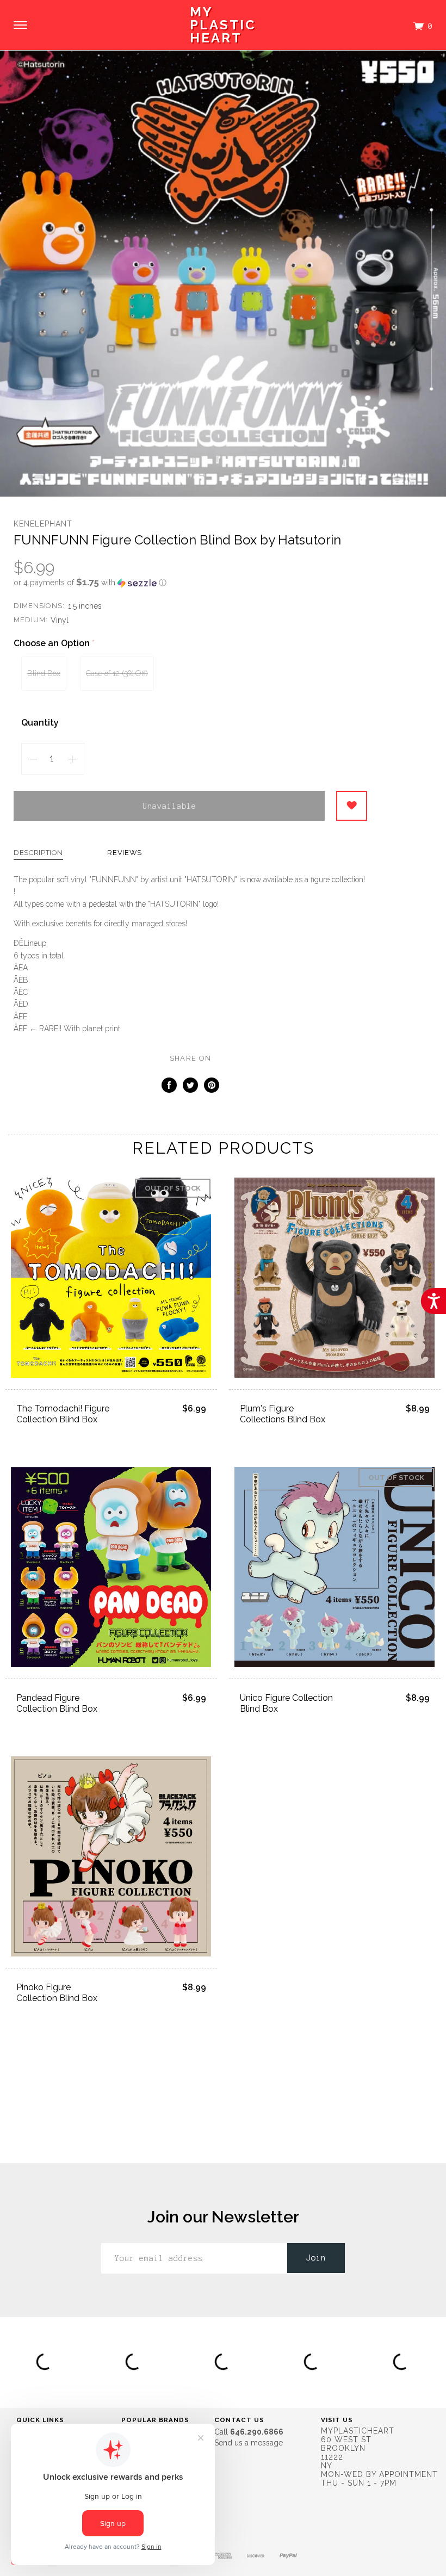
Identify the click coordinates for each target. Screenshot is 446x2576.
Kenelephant (43, 524)
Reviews (125, 853)
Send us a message (249, 2443)
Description (38, 853)
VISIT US (337, 2420)
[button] (190, 583)
